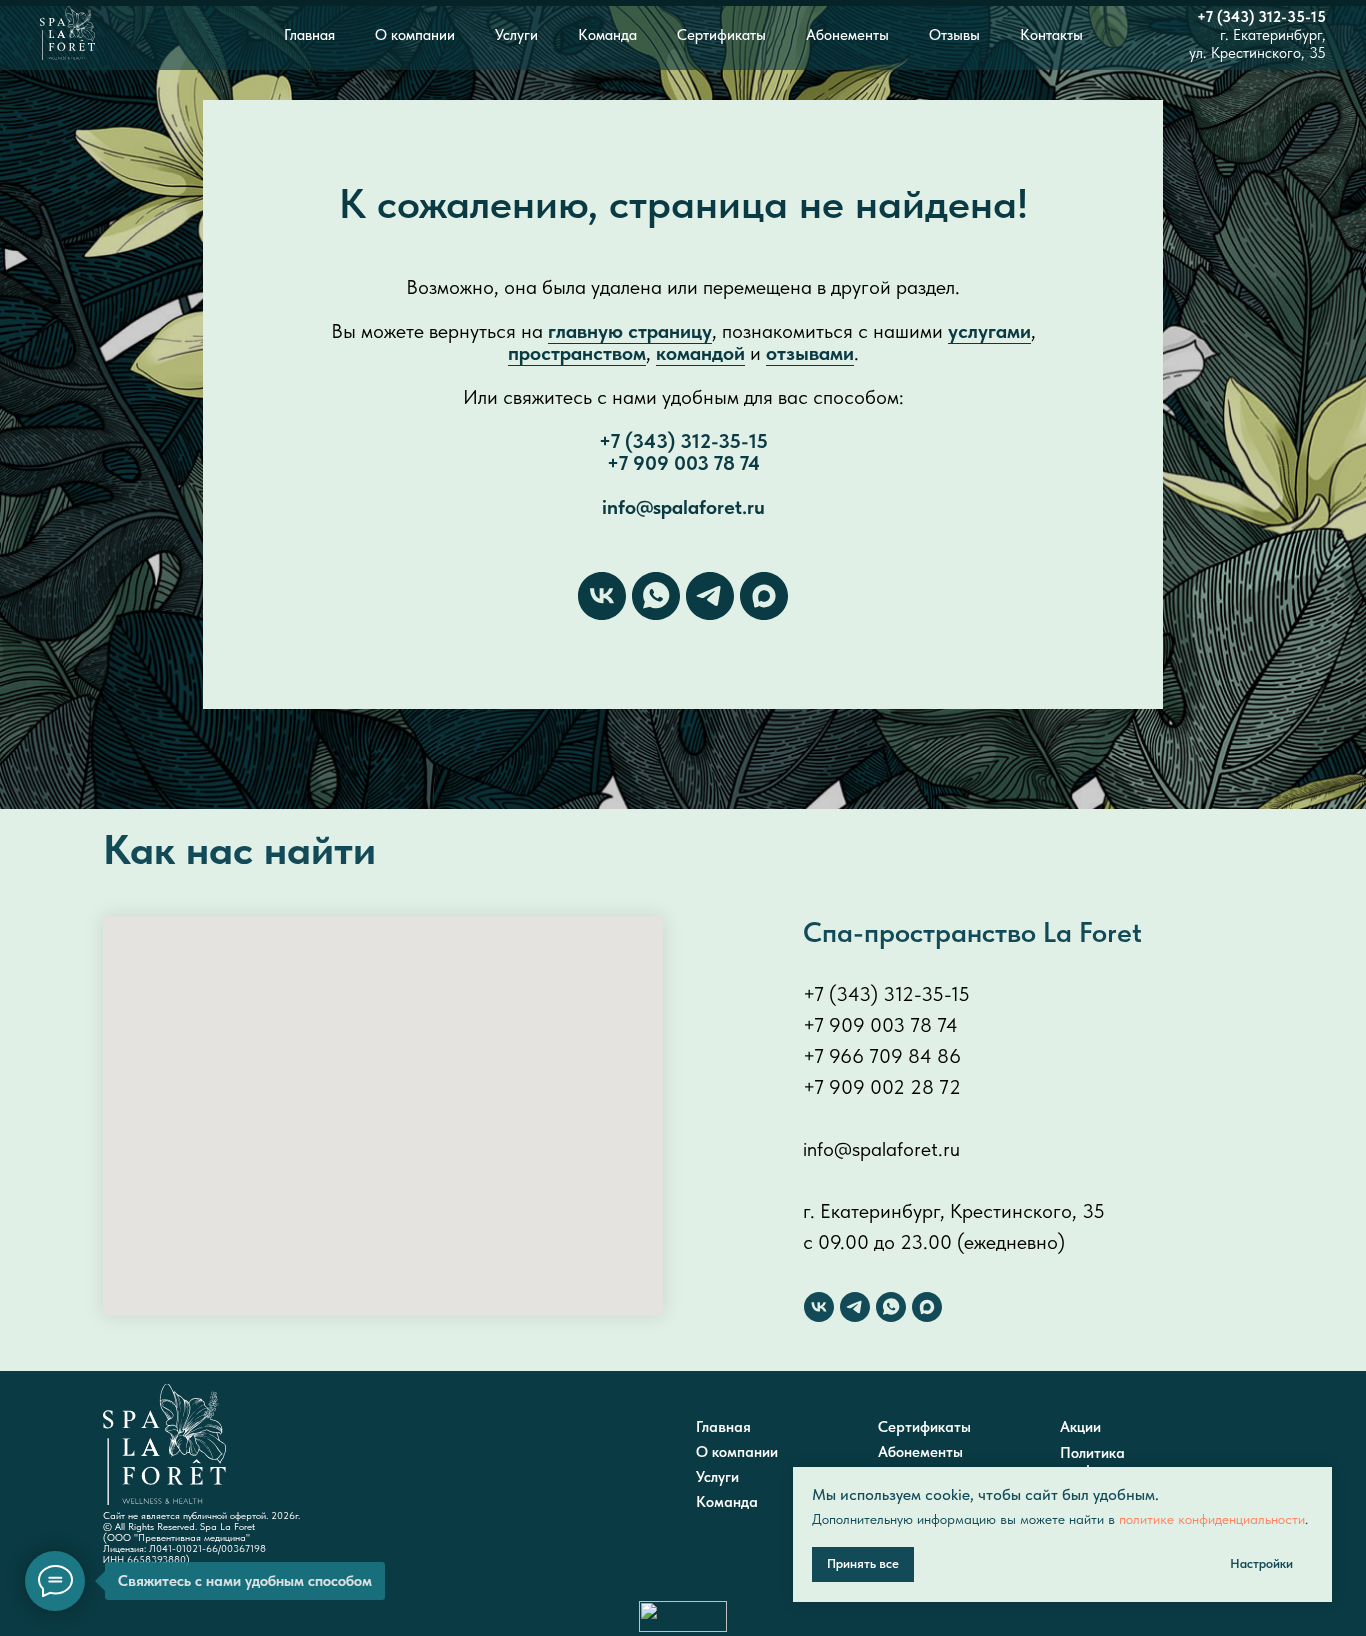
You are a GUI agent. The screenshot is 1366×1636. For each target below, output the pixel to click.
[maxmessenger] (764, 596)
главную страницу (630, 331)
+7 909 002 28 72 (882, 1087)
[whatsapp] (656, 596)
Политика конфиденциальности (1131, 1462)
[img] (164, 1444)
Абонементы (847, 35)
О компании (415, 35)
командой (700, 353)
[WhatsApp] (891, 1307)
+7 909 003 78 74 (683, 463)
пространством (577, 353)
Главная (309, 35)
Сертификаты (721, 35)
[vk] (602, 596)
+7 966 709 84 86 (882, 1056)
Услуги (516, 35)
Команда (607, 35)
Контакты (1051, 35)
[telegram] (710, 596)
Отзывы (954, 35)
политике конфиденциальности (1212, 1519)
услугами (989, 331)
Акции (1080, 1427)
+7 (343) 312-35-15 (1261, 17)
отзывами (810, 353)
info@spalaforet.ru (683, 507)
